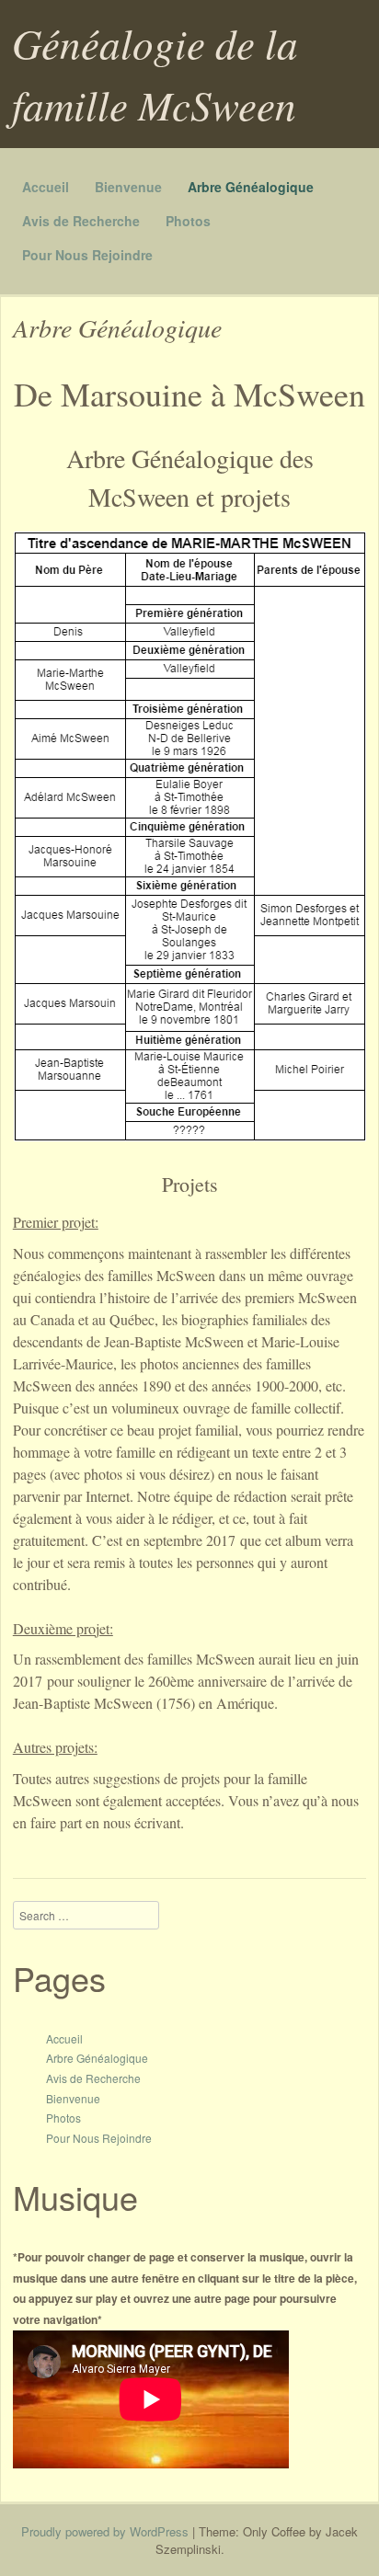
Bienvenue (128, 187)
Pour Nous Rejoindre (87, 255)
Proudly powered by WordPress (105, 2531)
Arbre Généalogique (251, 187)
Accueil (46, 187)
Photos (188, 221)
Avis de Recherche (81, 221)
